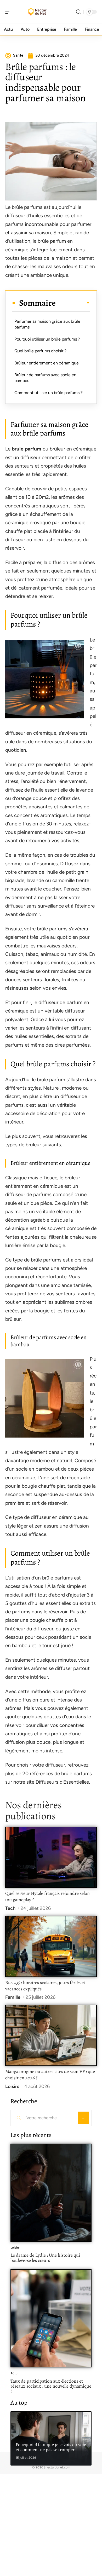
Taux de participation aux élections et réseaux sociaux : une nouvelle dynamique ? (51, 2386)
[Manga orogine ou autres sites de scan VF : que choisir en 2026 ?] (51, 2035)
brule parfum (27, 449)
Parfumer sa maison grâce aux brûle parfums (47, 324)
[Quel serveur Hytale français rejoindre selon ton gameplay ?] (51, 1857)
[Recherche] (78, 12)
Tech (10, 1908)
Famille (13, 1997)
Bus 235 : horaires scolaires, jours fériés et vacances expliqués (45, 1986)
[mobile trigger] (10, 12)
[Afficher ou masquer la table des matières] (73, 303)
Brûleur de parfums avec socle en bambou (45, 378)
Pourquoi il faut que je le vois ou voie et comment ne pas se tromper (51, 2447)
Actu (14, 2373)
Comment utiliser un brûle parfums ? (49, 393)
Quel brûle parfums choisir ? (40, 351)
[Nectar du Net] (38, 12)
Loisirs (12, 2086)
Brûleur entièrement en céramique (47, 363)
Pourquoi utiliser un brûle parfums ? (47, 339)
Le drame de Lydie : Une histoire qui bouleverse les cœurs (45, 2258)
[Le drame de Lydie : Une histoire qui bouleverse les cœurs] (51, 2193)
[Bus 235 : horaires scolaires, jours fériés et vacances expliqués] (51, 1946)
